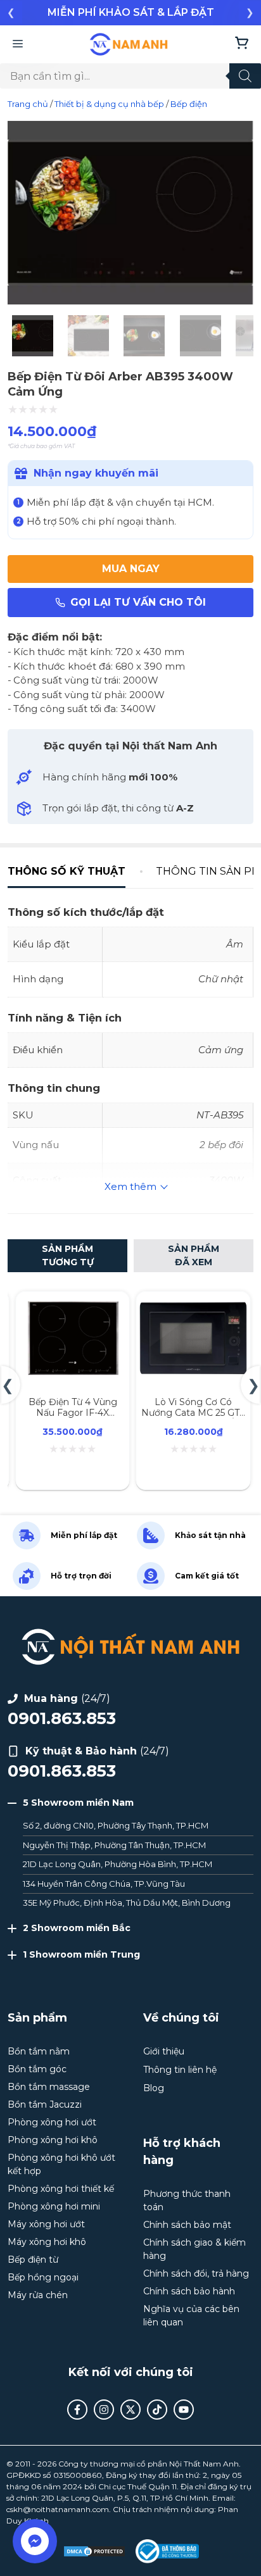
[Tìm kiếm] (245, 76)
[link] (130, 13)
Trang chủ (28, 104)
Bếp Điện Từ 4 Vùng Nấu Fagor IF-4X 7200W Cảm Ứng (73, 1413)
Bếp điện (189, 104)
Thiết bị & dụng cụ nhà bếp (109, 104)
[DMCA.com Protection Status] (94, 2551)
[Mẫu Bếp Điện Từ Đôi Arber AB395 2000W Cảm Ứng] (130, 301)
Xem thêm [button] (130, 1186)
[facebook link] (77, 2410)
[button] (11, 12)
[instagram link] (104, 2410)
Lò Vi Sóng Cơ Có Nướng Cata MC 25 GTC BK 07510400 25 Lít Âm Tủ (193, 1418)
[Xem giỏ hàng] (242, 44)
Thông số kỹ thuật (67, 871)
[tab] (74, 872)
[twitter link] (130, 2410)
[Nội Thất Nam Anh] (129, 44)
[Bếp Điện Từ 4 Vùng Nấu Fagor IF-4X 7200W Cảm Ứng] (73, 1305)
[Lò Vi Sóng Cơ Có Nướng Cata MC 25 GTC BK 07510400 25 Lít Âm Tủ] (194, 1305)
